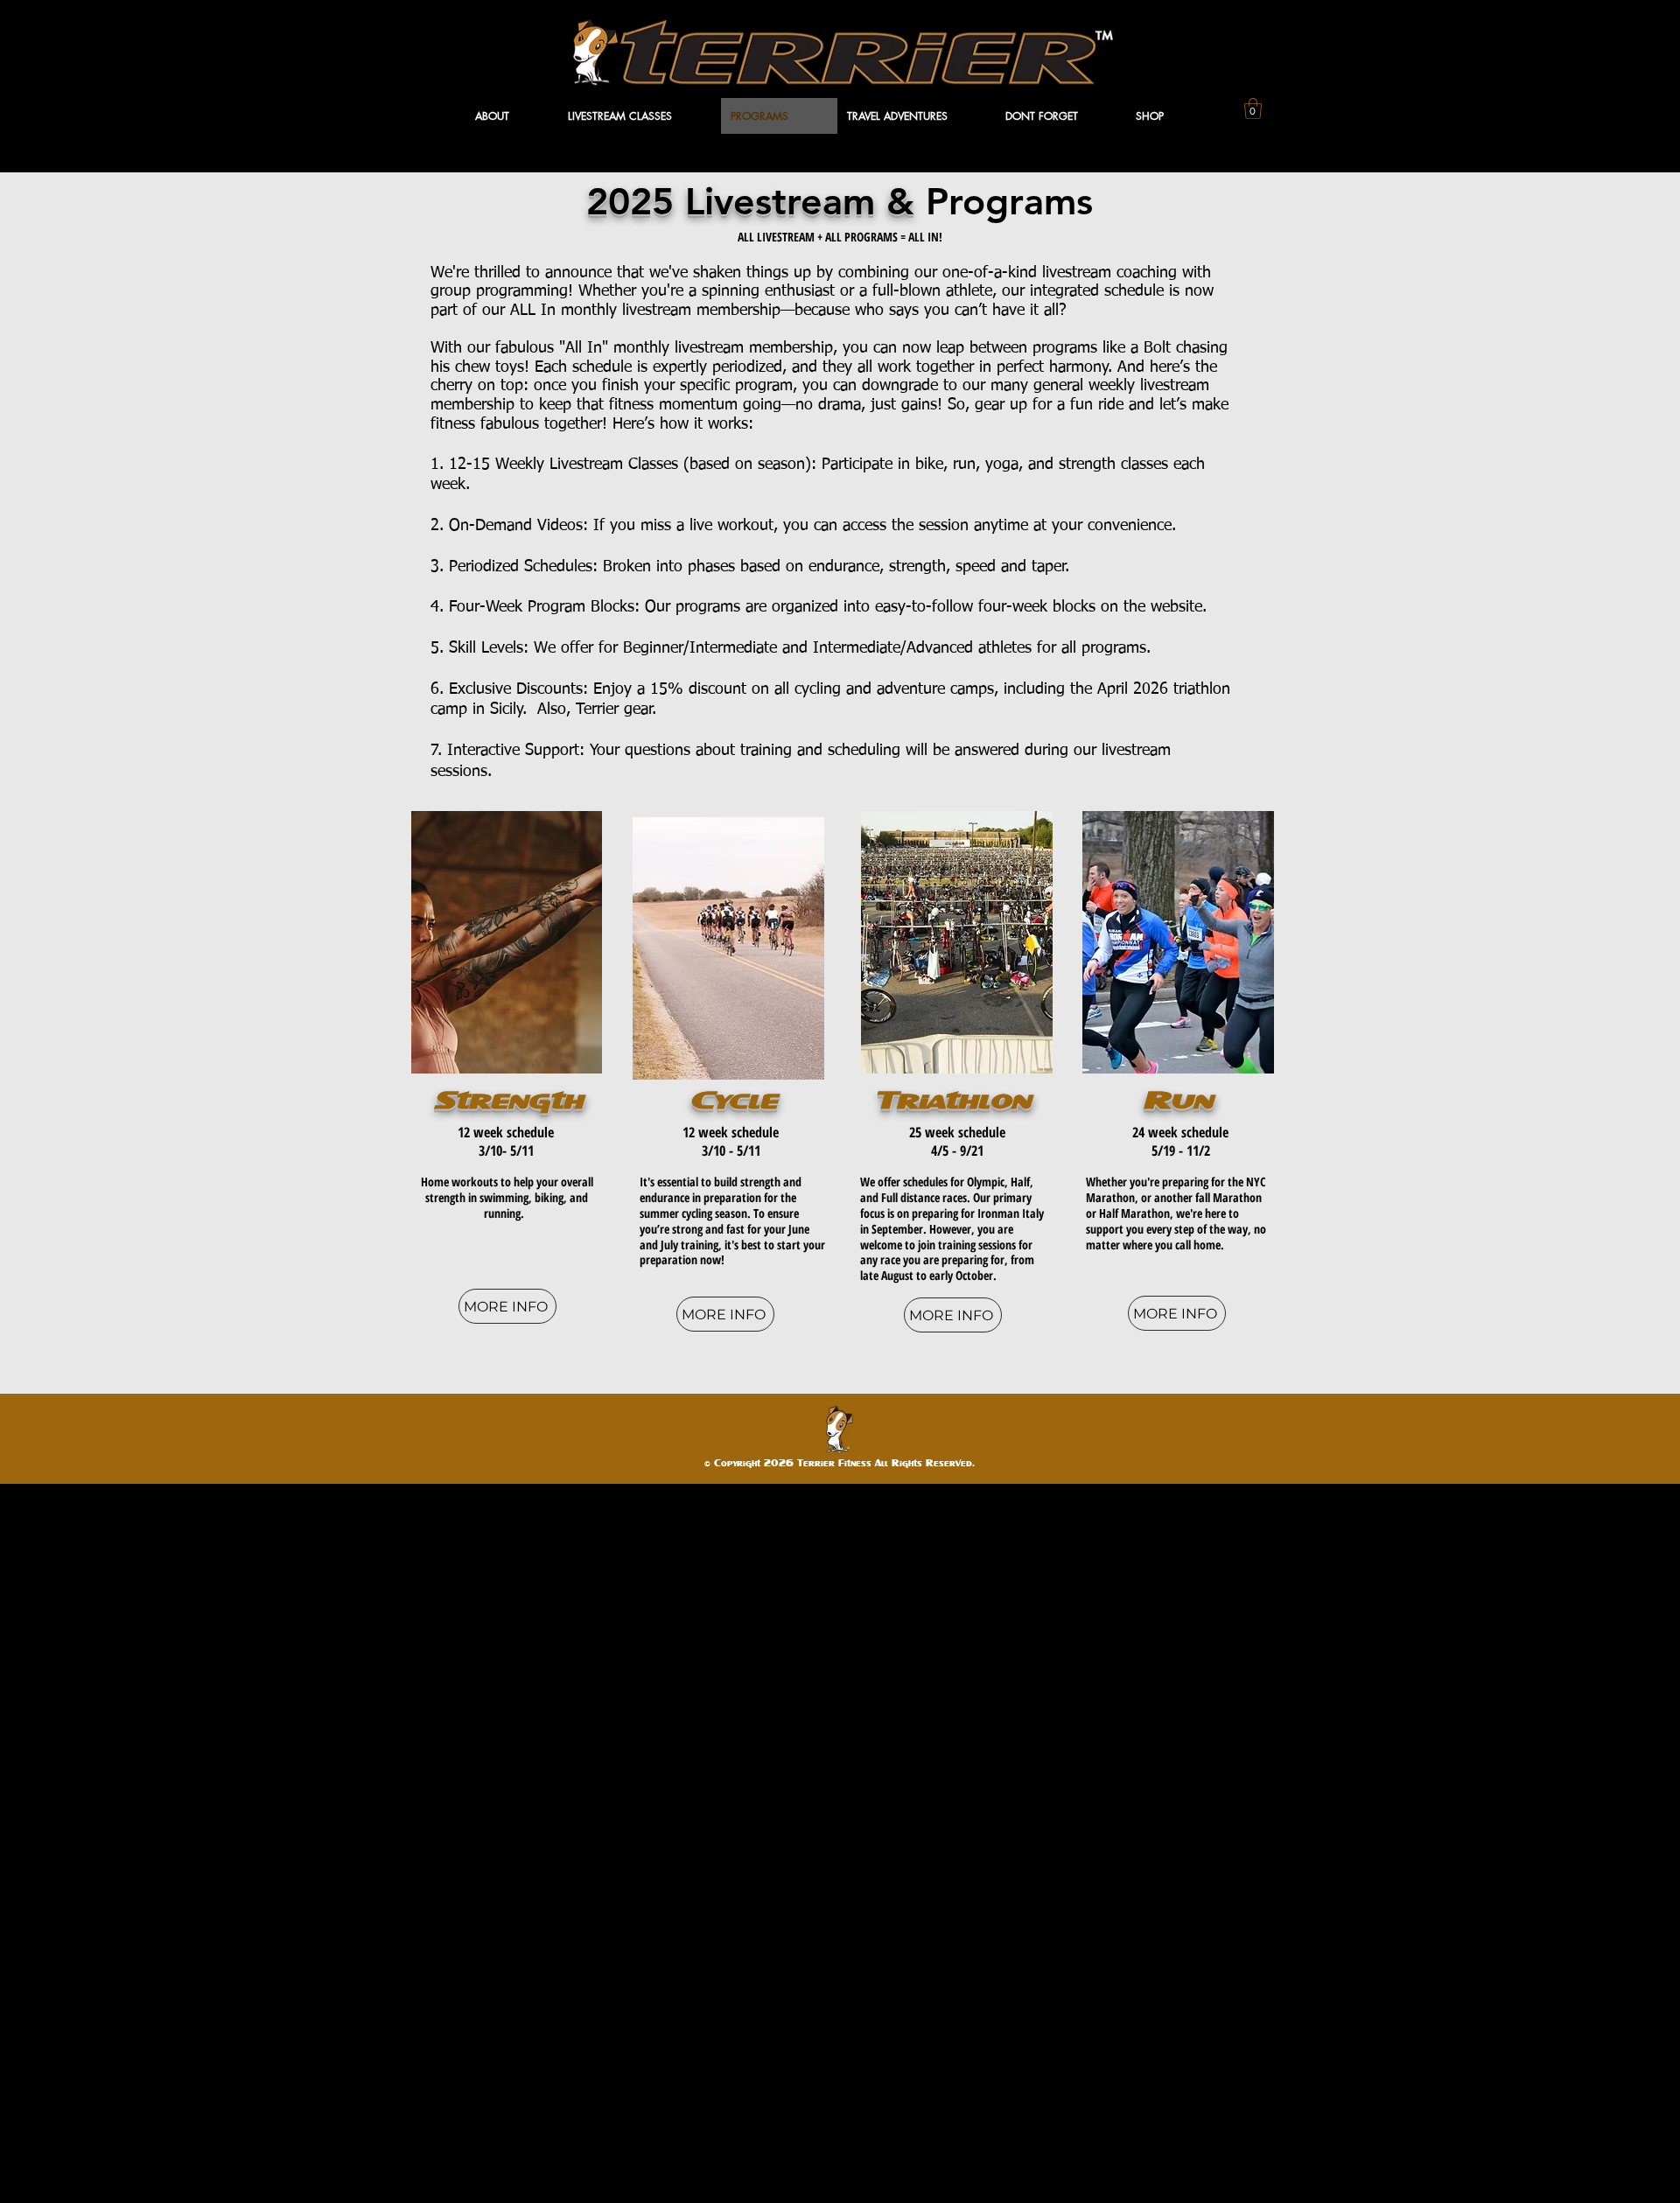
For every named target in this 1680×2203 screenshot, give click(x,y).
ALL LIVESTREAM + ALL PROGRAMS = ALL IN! (840, 237)
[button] (512, 116)
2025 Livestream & (756, 201)
